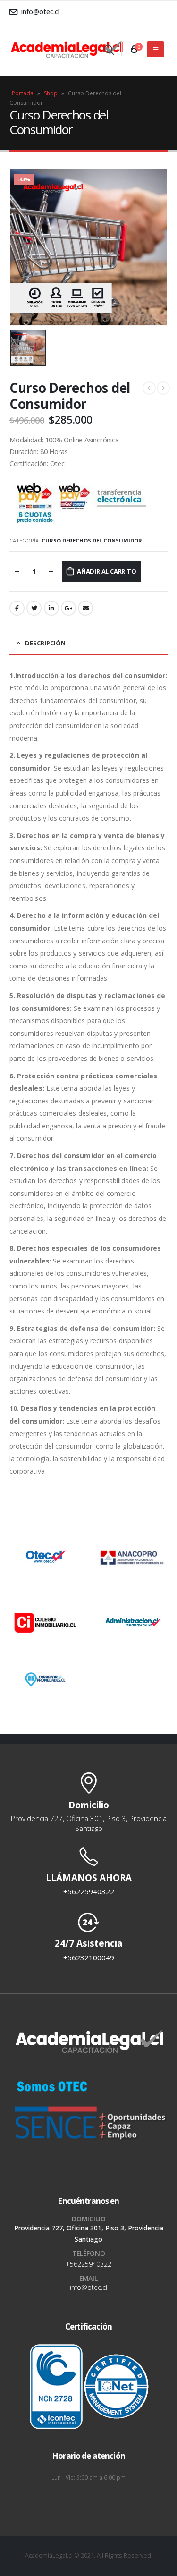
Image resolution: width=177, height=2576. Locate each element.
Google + (68, 608)
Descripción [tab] (45, 643)
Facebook (17, 608)
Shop (51, 93)
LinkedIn (51, 608)
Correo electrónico (85, 608)
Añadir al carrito (107, 571)
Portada (23, 93)
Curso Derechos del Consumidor (92, 540)
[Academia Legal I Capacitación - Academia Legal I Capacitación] (47, 49)
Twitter (34, 608)
